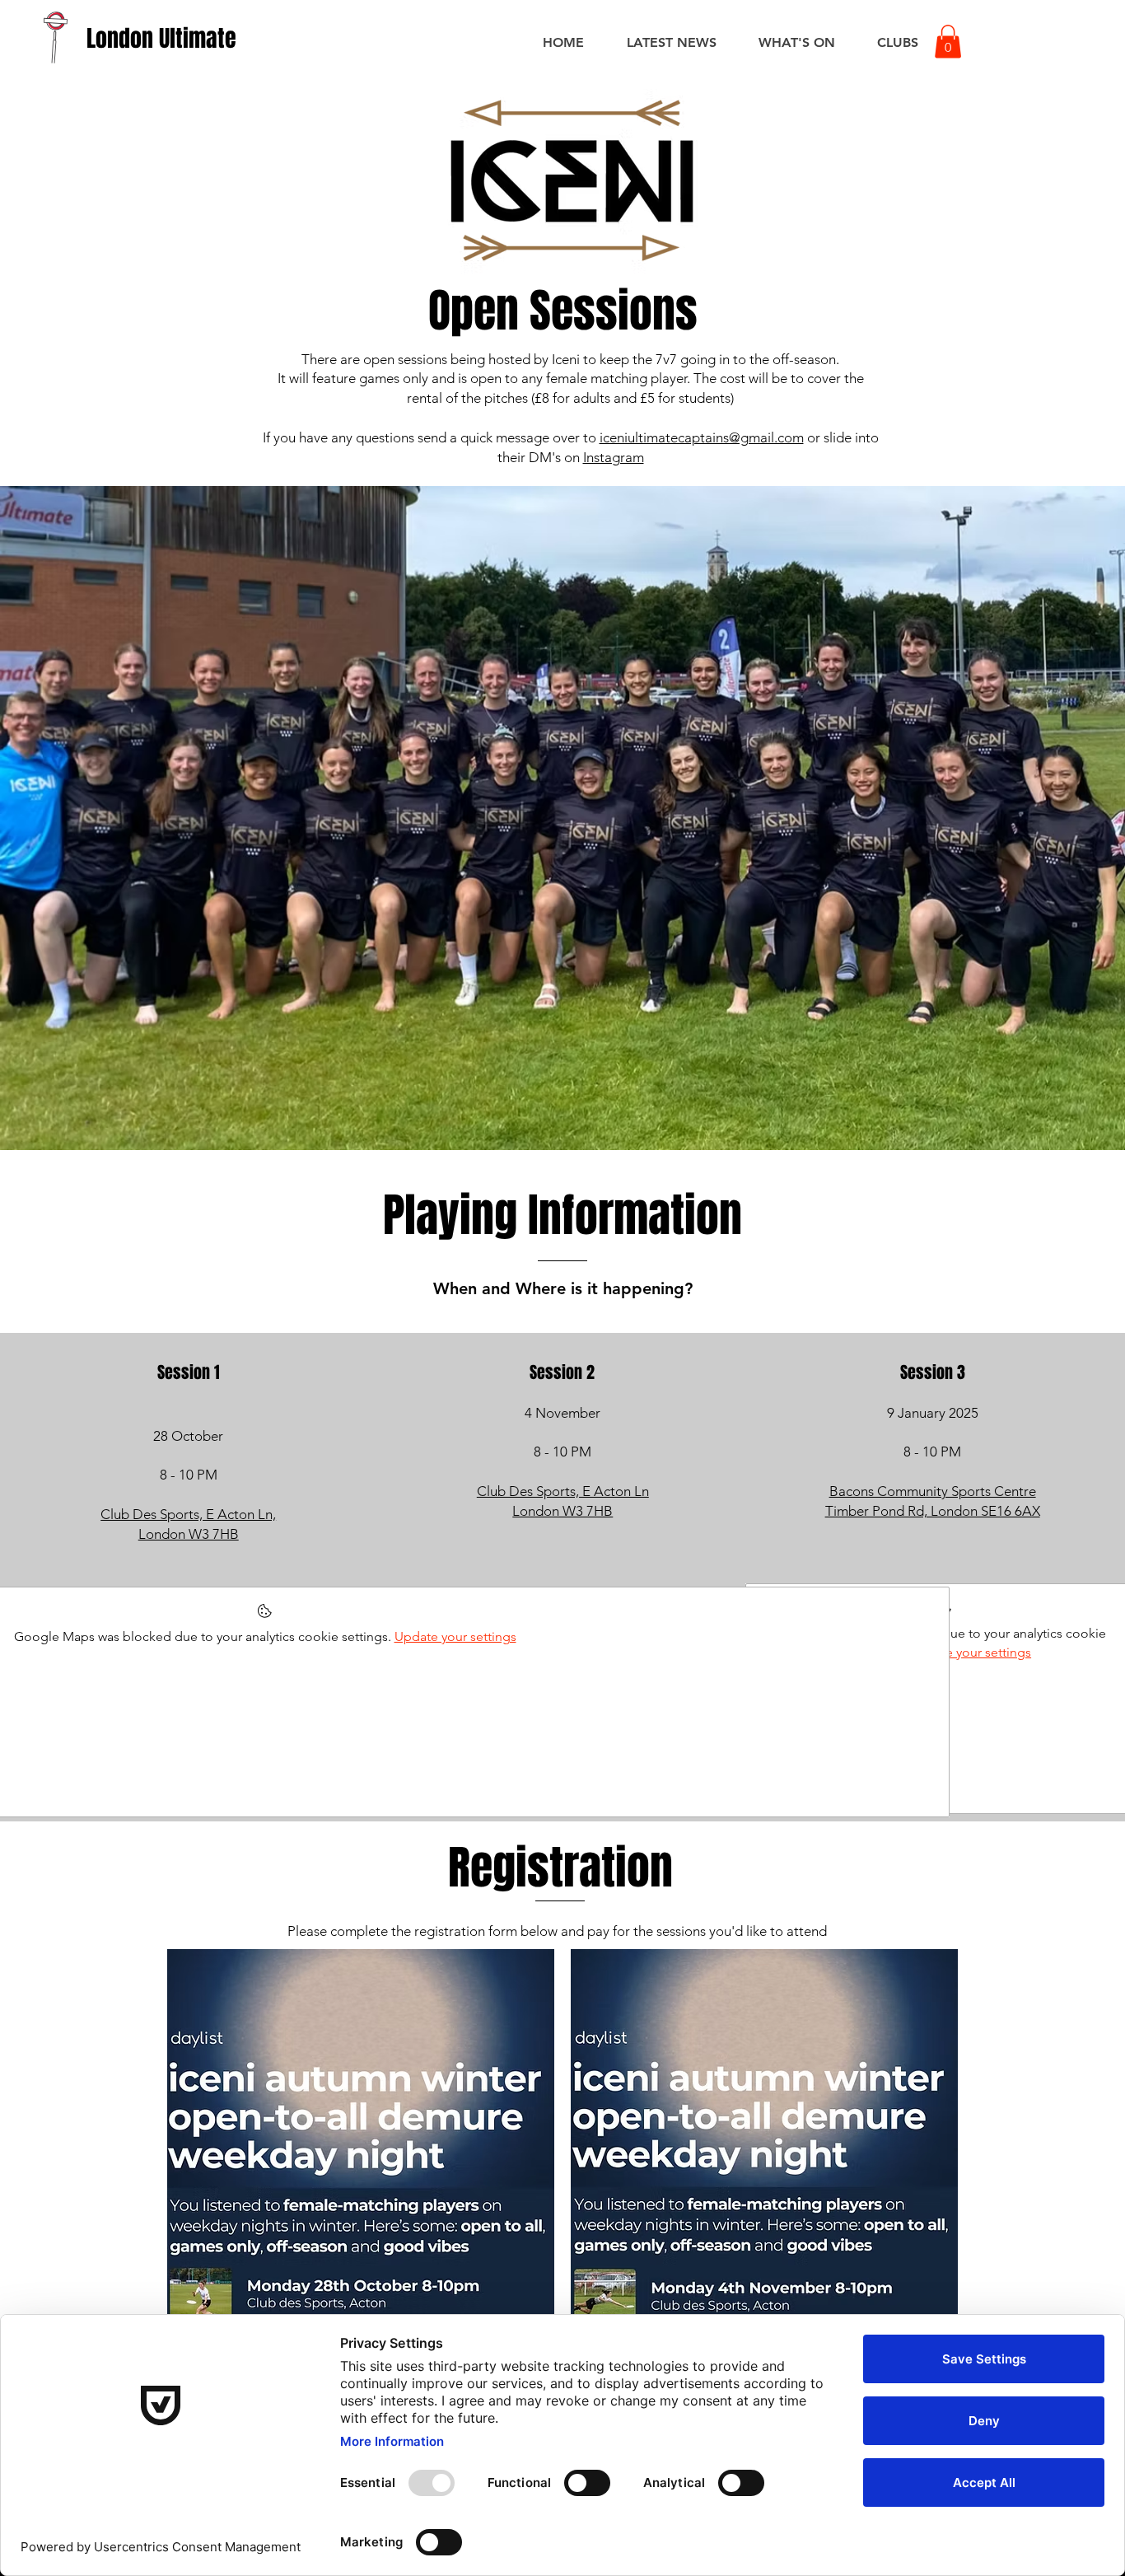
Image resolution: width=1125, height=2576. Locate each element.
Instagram (614, 457)
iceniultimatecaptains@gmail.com (702, 437)
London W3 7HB (562, 1511)
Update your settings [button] (970, 1652)
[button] (948, 42)
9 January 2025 (933, 1413)
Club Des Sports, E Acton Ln (563, 1491)
